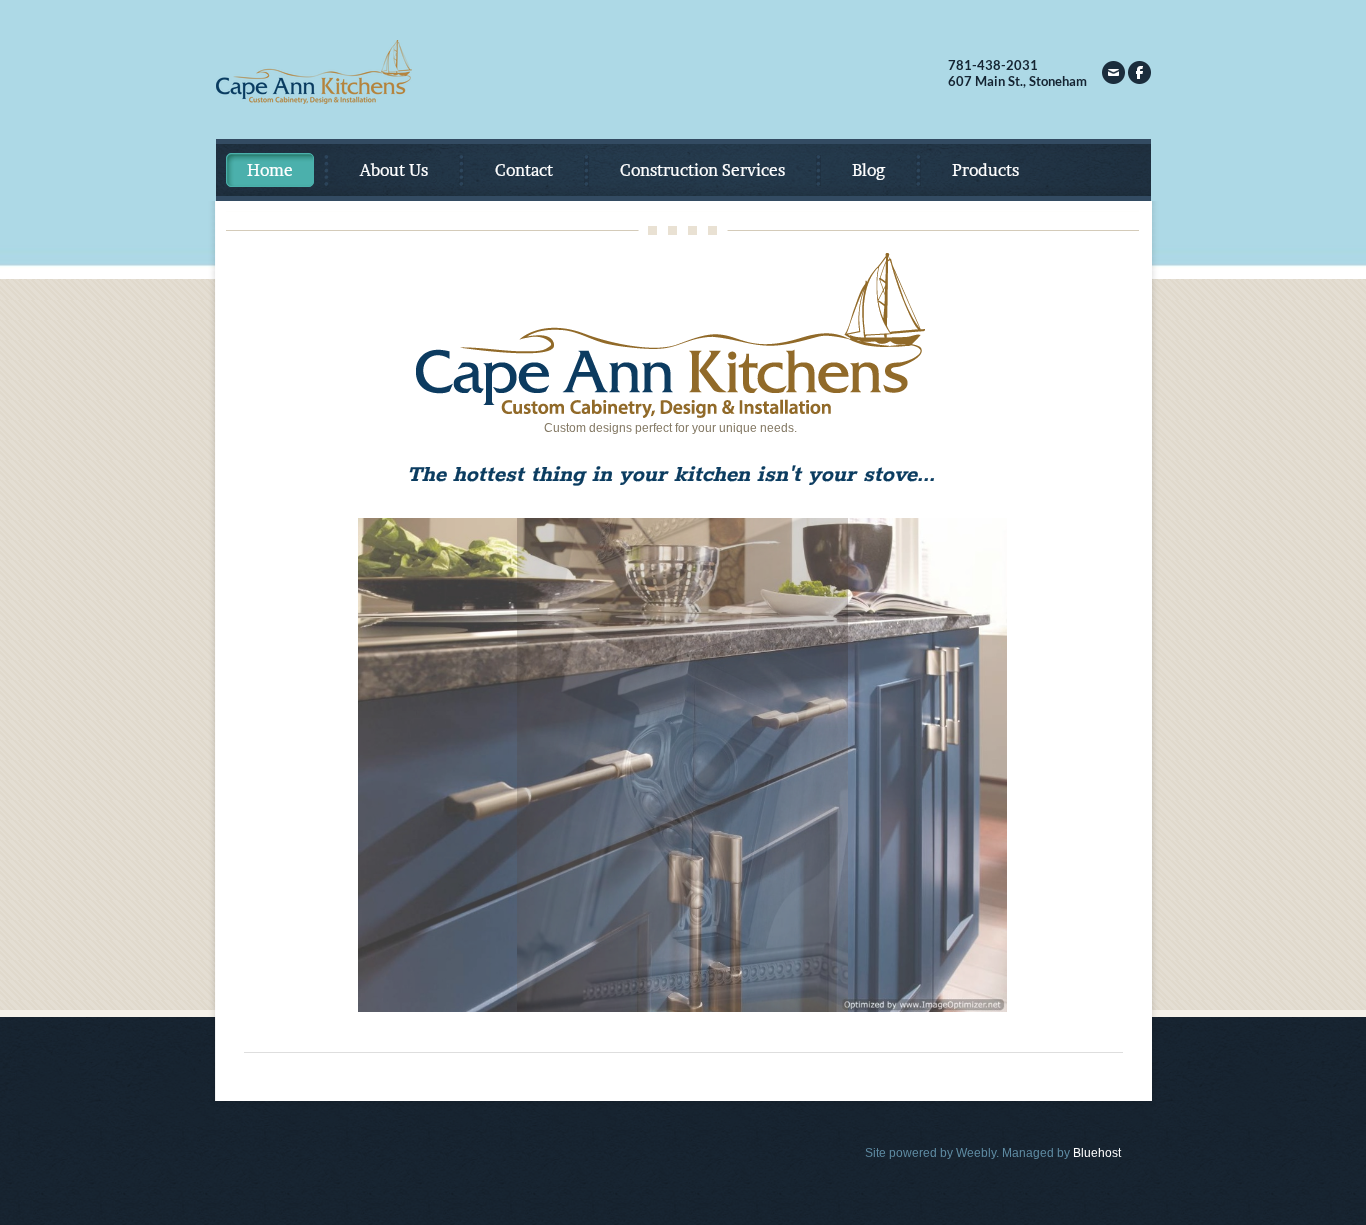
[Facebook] (1139, 72)
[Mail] (1113, 72)
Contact (524, 170)
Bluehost (1097, 1153)
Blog (868, 170)
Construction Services (702, 170)
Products (985, 170)
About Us (394, 170)
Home (270, 170)
